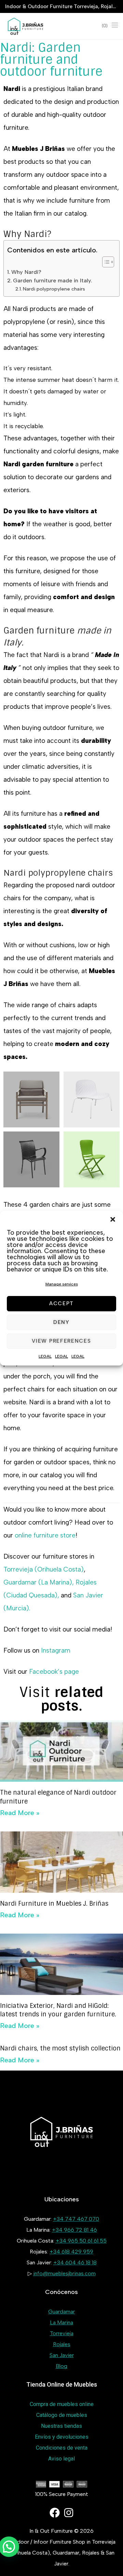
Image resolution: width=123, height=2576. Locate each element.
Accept (61, 1303)
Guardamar (61, 2312)
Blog (61, 2366)
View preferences (61, 1341)
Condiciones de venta (62, 2448)
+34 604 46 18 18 (75, 2262)
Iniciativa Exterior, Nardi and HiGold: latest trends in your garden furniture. (58, 2010)
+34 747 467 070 (76, 2219)
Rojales (62, 2344)
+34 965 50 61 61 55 (81, 2241)
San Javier (62, 2355)
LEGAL (45, 1356)
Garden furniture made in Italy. (53, 280)
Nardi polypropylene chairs (54, 289)
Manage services (62, 1284)
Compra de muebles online (62, 2404)
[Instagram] (69, 2513)
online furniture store (44, 1535)
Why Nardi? (26, 272)
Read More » (20, 1813)
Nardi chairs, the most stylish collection (60, 2048)
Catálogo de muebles (62, 2415)
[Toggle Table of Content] (105, 262)
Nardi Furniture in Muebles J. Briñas (54, 1904)
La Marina (61, 2322)
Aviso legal (61, 2459)
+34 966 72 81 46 (74, 2230)
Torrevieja (62, 2333)
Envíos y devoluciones (62, 2437)
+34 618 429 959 (71, 2252)
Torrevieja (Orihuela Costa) (44, 1569)
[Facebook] (55, 2513)
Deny (61, 1322)
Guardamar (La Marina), (39, 1582)
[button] (113, 1219)
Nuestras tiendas (61, 2426)
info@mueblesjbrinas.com (64, 2273)
